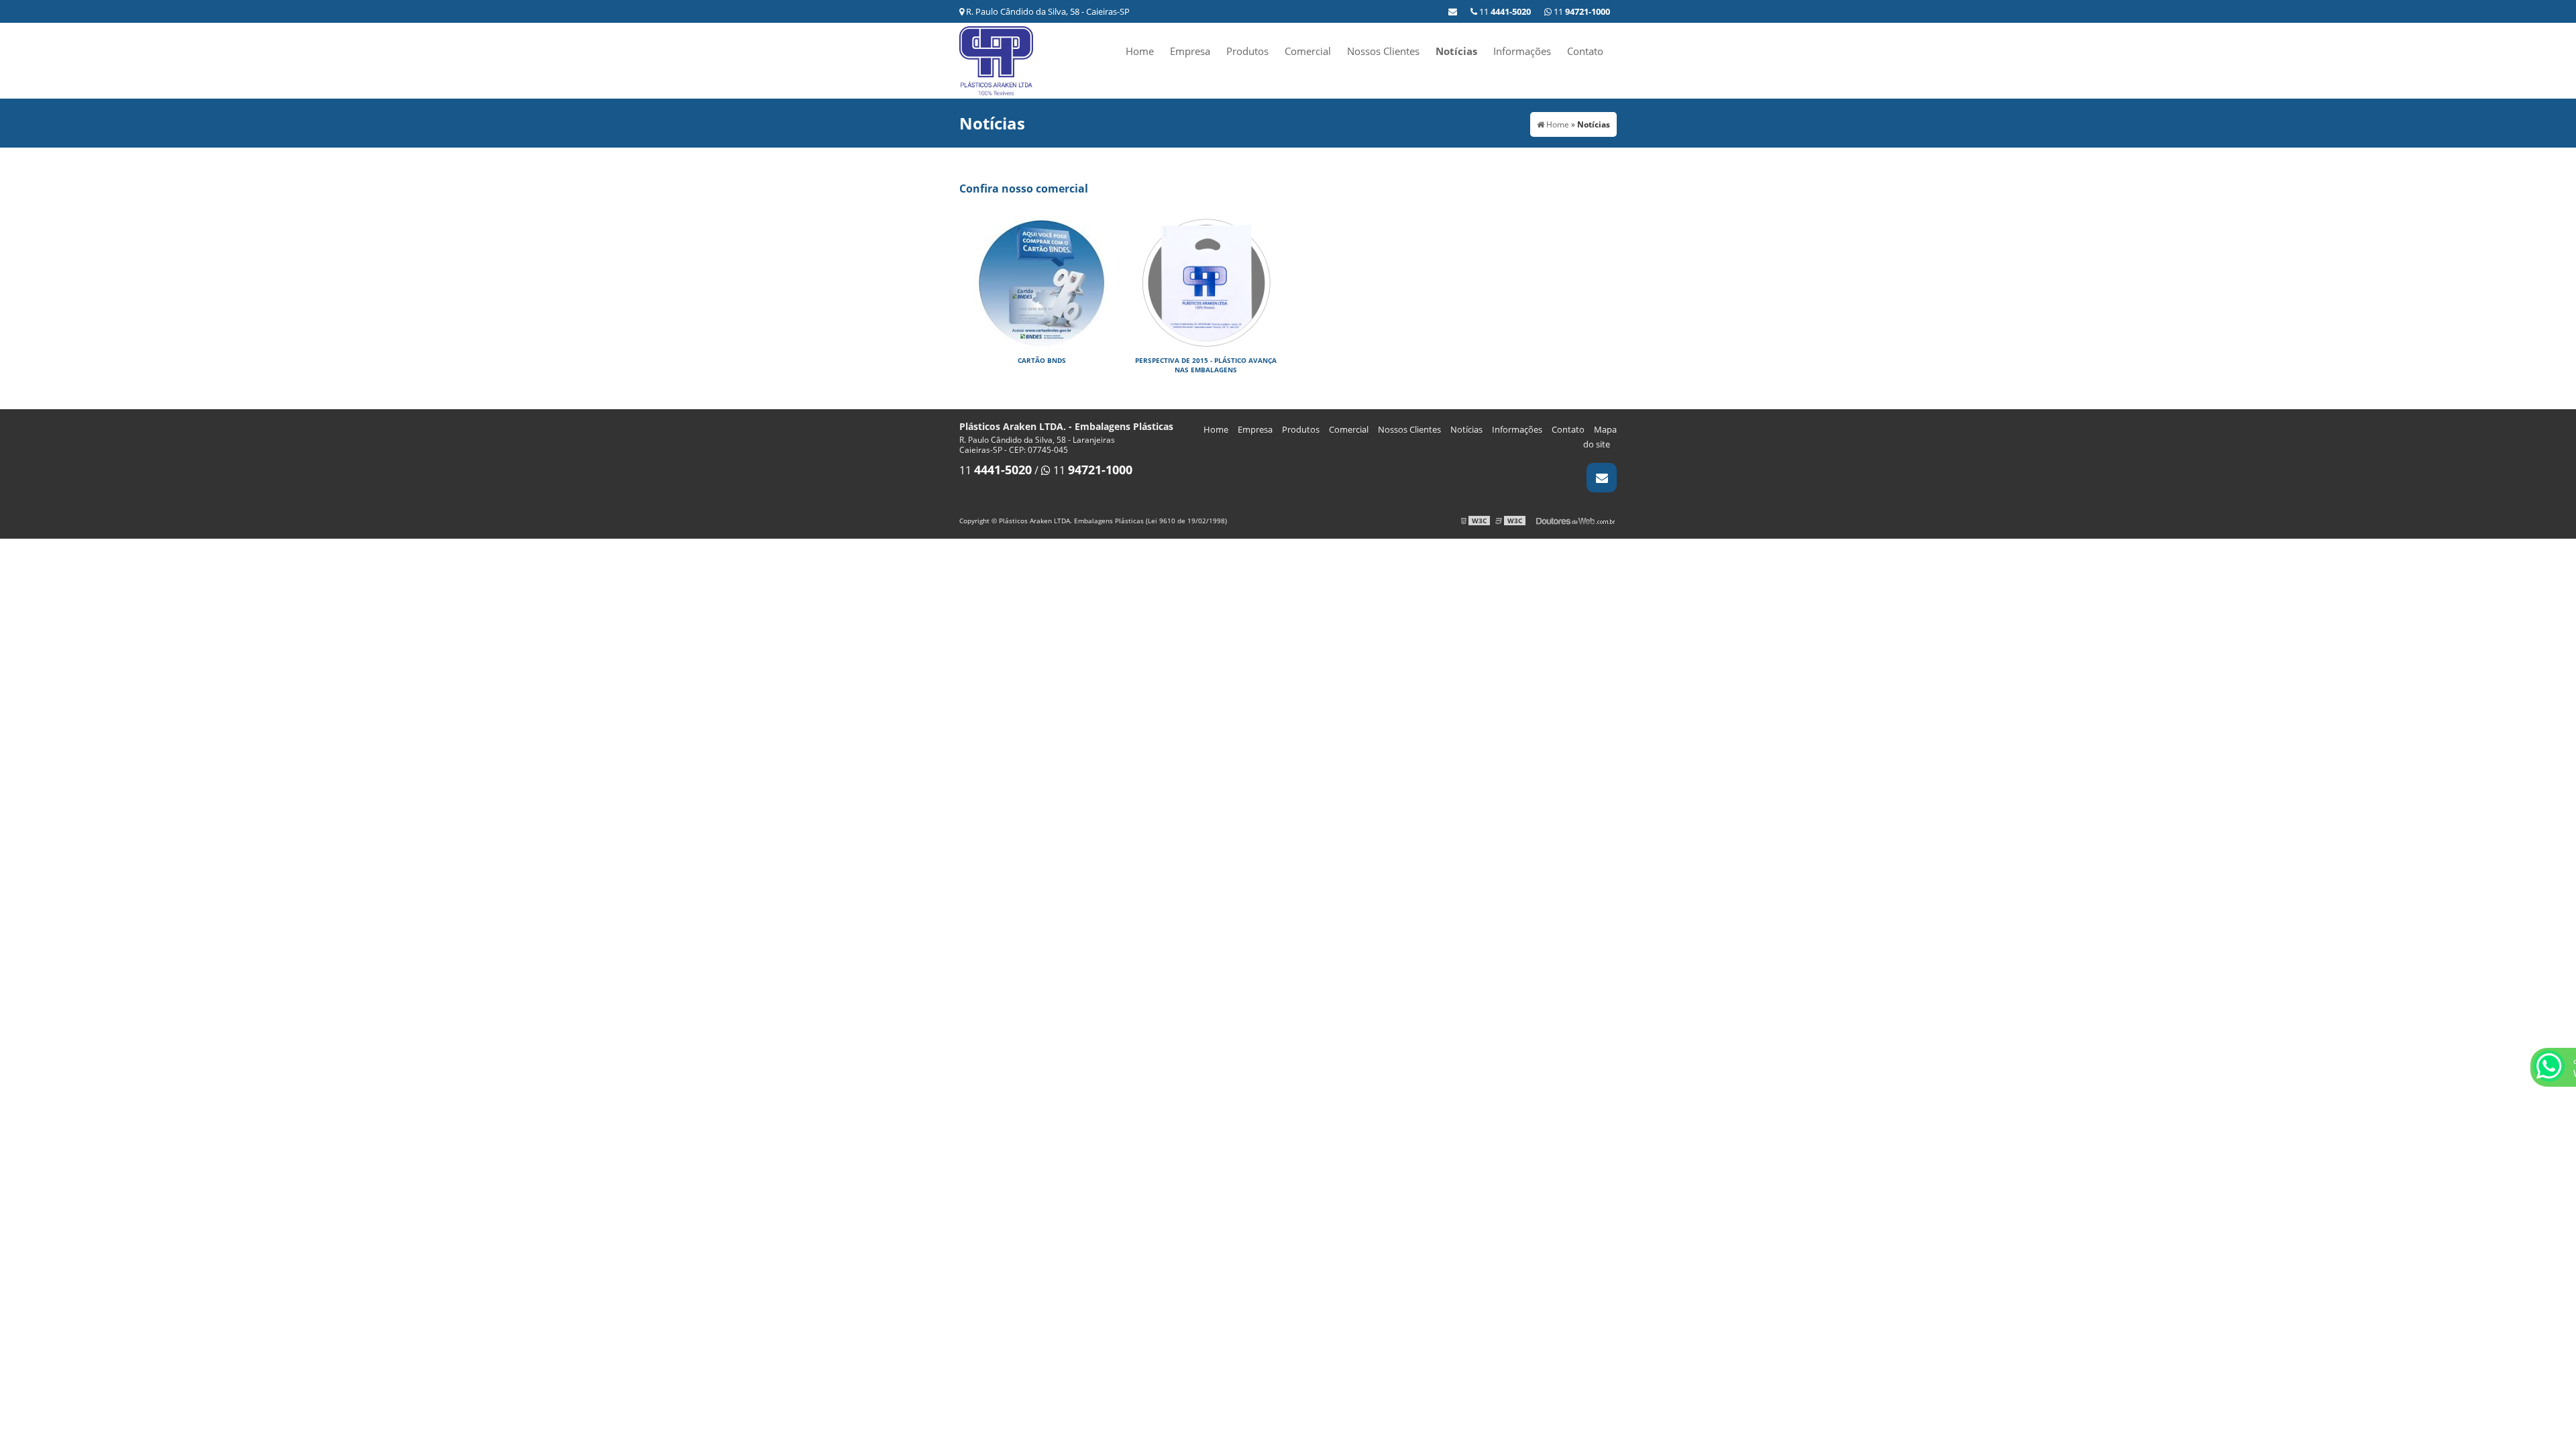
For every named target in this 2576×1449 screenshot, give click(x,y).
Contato (1585, 51)
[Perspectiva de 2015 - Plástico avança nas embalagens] (1206, 282)
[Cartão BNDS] (1041, 282)
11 (1581, 11)
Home (1140, 51)
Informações (1522, 51)
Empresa (1190, 51)
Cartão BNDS (1042, 360)
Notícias (1456, 51)
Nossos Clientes (1383, 51)
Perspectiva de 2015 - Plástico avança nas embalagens (1206, 365)
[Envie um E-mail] (1453, 11)
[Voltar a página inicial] (996, 60)
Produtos (1247, 51)
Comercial (1308, 51)
